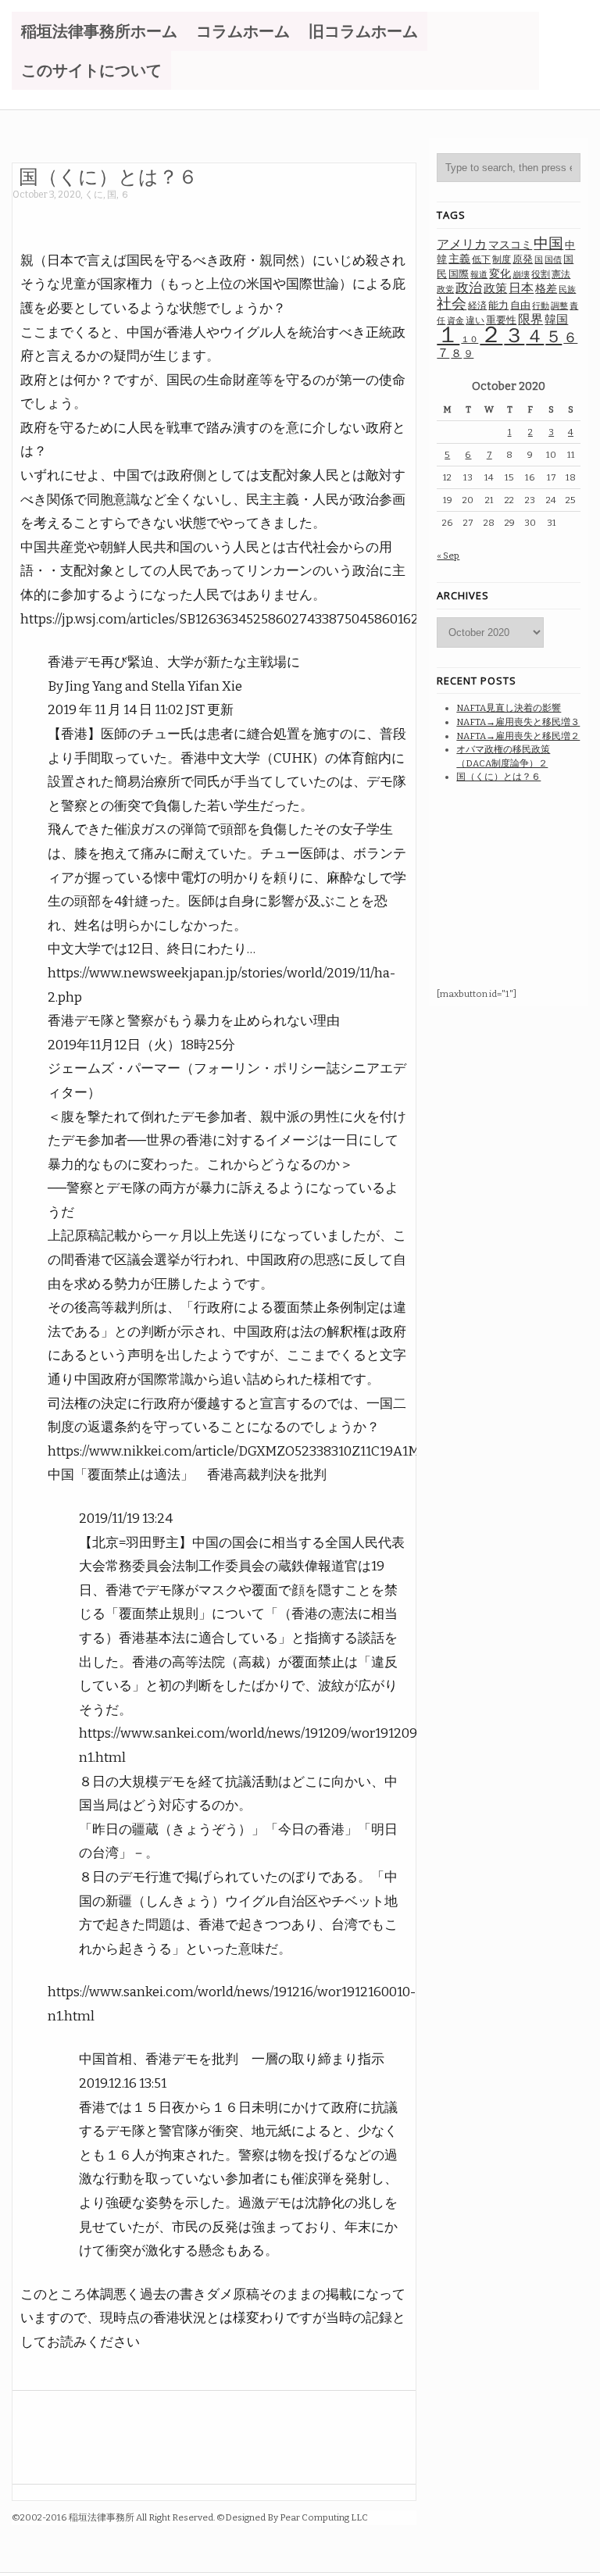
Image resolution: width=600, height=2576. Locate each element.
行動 (541, 306)
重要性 (501, 320)
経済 (477, 305)
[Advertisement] (297, 217)
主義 (459, 259)
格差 (546, 289)
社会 (452, 304)
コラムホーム (243, 31)
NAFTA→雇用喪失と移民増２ (518, 736)
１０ (470, 339)
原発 (523, 259)
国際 (459, 274)
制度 (502, 259)
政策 (495, 288)
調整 (559, 306)
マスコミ (510, 245)
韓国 (556, 320)
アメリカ (462, 244)
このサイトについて (91, 70)
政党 (445, 289)
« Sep (448, 556)
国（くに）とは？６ (108, 176)
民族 (567, 289)
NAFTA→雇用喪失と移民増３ (518, 722)
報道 (479, 275)
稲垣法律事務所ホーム (99, 31)
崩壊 (521, 275)
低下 (481, 259)
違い (475, 320)
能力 (498, 305)
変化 (500, 274)
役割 (541, 274)
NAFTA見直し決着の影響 (509, 708)
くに (94, 195)
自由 (520, 305)
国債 (553, 260)
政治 (469, 288)
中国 (548, 243)
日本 (521, 288)
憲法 (561, 274)
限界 (530, 319)
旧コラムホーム (363, 31)
